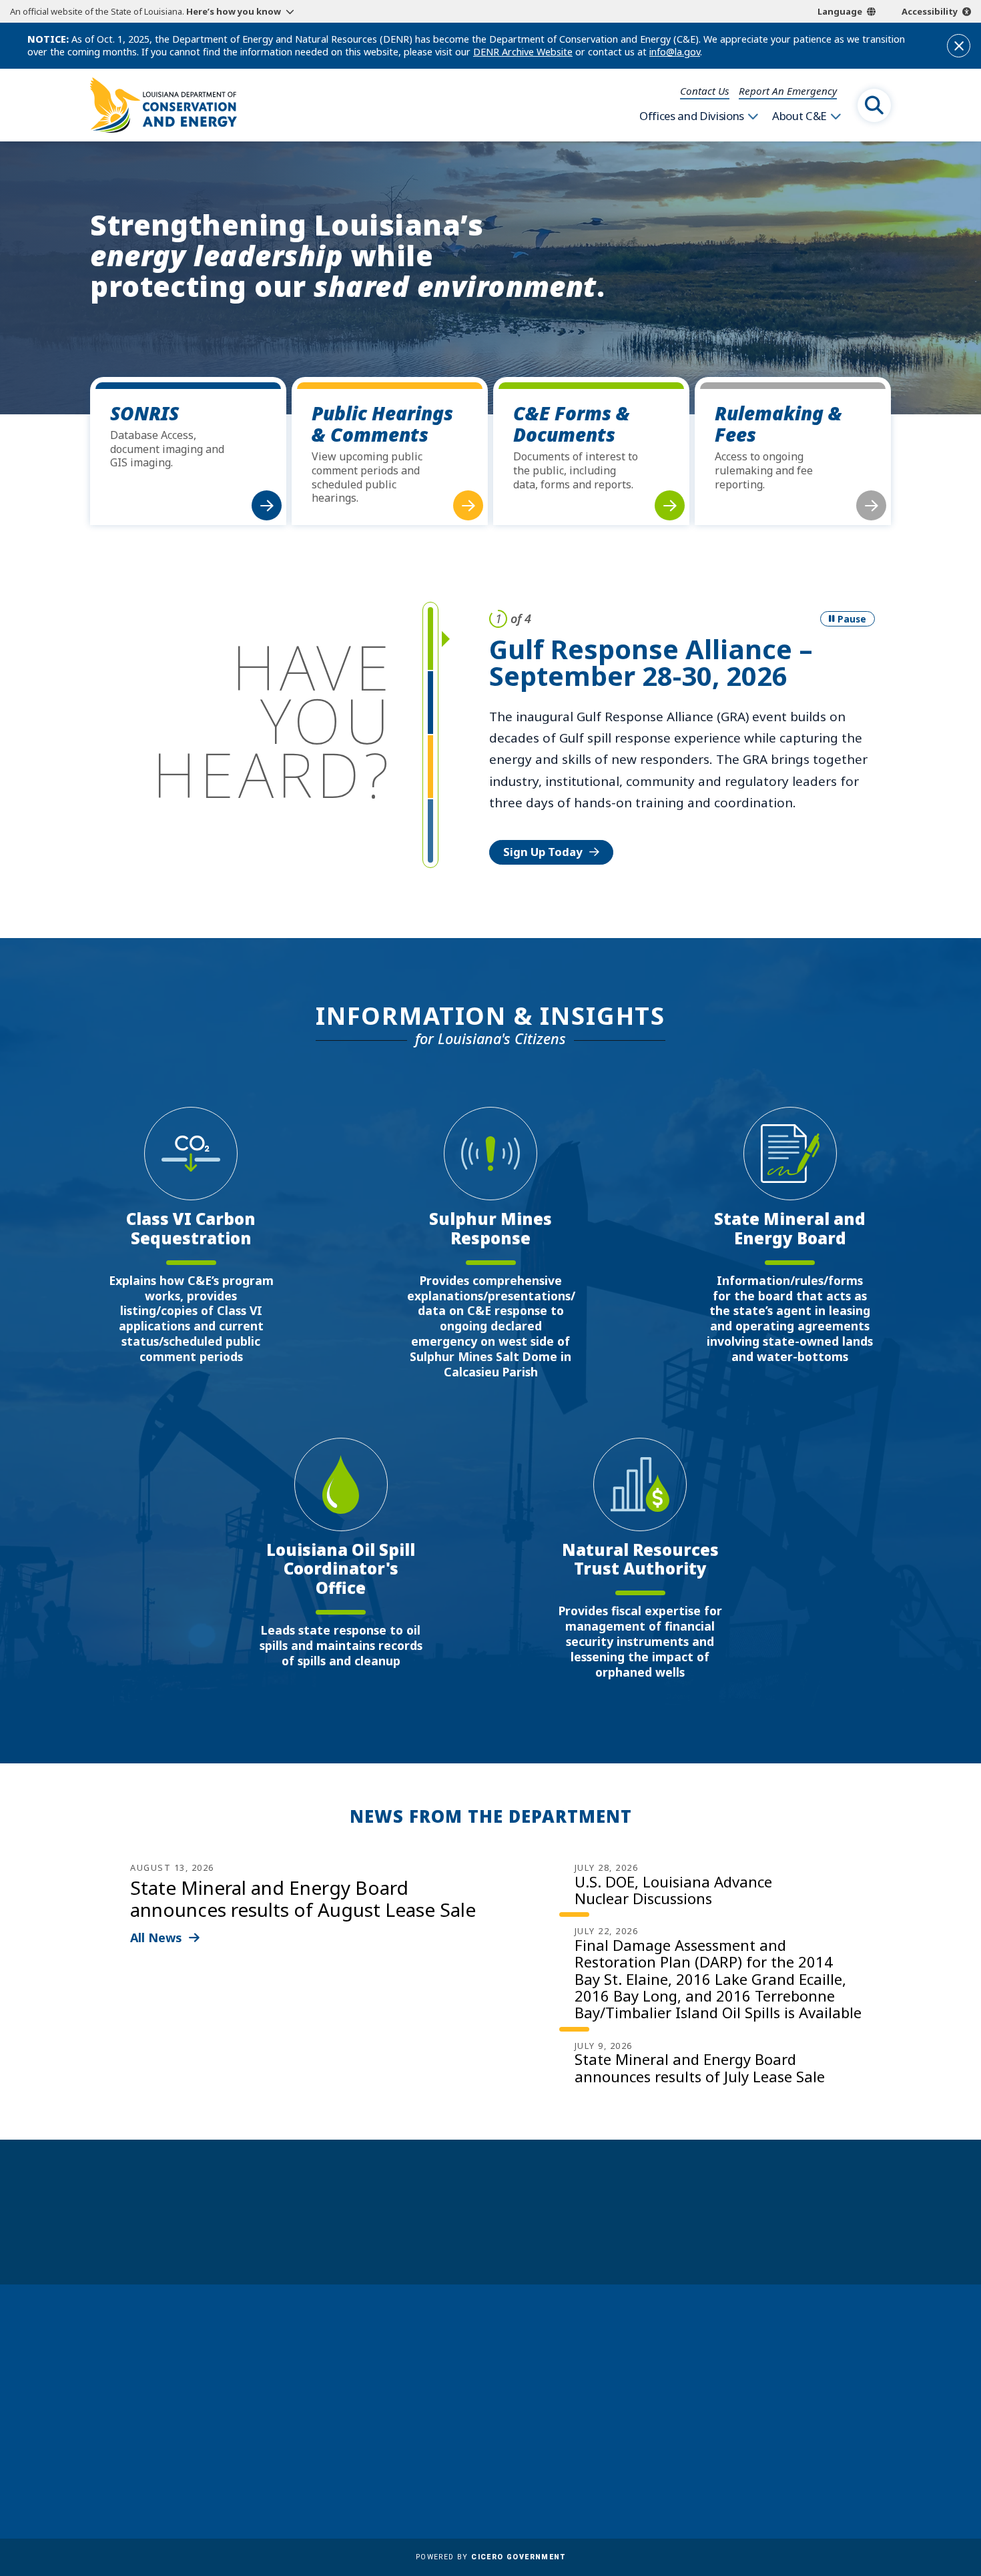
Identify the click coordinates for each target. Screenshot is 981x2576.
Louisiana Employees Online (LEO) (522, 2407)
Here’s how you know (234, 11)
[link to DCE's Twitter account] (825, 2462)
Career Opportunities (490, 2348)
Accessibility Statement (494, 2484)
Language (840, 11)
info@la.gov (675, 52)
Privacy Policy (470, 2465)
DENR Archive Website (523, 52)
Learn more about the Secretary (532, 2235)
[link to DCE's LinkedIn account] (760, 2462)
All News (156, 1938)
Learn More (535, 787)
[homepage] (163, 105)
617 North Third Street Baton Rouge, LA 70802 (152, 2420)
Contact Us (705, 91)
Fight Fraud (464, 2445)
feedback (754, 2425)
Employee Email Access (493, 2387)
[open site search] (874, 105)
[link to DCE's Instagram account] (792, 2462)
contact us (760, 2395)
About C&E (799, 116)
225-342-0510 (143, 2445)
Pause (852, 619)
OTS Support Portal (485, 2426)
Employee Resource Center (503, 2368)
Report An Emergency (788, 91)
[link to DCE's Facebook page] (727, 2462)
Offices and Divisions (692, 116)
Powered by (490, 2557)
